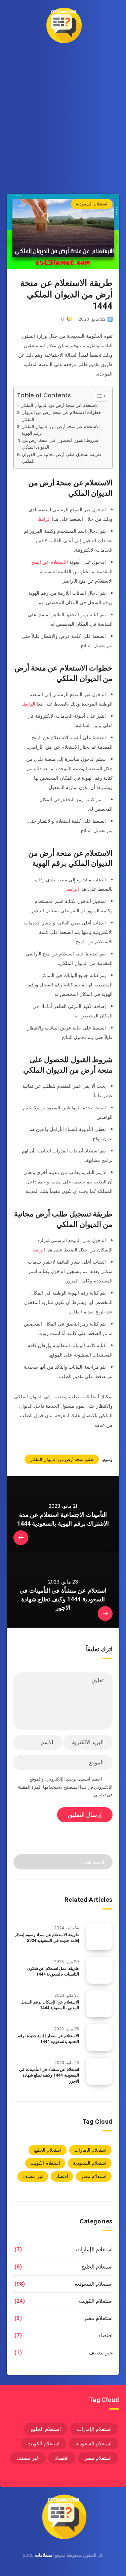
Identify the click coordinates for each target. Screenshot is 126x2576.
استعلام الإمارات (90, 2150)
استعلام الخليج (48, 2150)
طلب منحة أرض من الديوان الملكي (62, 1459)
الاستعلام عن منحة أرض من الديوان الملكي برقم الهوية (61, 430)
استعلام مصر (94, 2176)
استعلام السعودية (92, 204)
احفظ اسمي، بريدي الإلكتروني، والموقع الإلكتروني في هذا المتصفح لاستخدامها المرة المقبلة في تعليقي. (65, 1787)
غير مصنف (33, 2176)
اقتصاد (62, 2176)
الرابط (45, 519)
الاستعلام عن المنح (50, 562)
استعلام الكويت (45, 2163)
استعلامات (44, 2555)
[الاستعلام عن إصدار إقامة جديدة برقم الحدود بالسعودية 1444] (99, 2037)
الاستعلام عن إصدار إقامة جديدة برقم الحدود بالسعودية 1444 (48, 2039)
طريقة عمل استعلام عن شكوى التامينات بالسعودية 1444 (53, 1971)
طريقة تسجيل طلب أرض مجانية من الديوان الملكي (62, 458)
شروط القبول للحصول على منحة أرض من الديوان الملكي (60, 444)
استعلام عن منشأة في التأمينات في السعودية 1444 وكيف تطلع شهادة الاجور (49, 2075)
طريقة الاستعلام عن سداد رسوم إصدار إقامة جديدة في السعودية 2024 (47, 1938)
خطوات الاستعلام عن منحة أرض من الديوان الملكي (61, 416)
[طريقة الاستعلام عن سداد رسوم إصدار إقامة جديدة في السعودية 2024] (99, 1936)
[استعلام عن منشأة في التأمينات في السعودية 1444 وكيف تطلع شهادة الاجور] (99, 2071)
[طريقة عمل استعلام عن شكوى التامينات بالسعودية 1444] (99, 1970)
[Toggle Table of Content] (98, 396)
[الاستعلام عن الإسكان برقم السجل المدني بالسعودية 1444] (99, 2004)
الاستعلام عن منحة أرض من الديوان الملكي (60, 405)
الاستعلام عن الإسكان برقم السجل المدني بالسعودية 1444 (50, 2005)
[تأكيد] (23, 1861)
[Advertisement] (63, 117)
